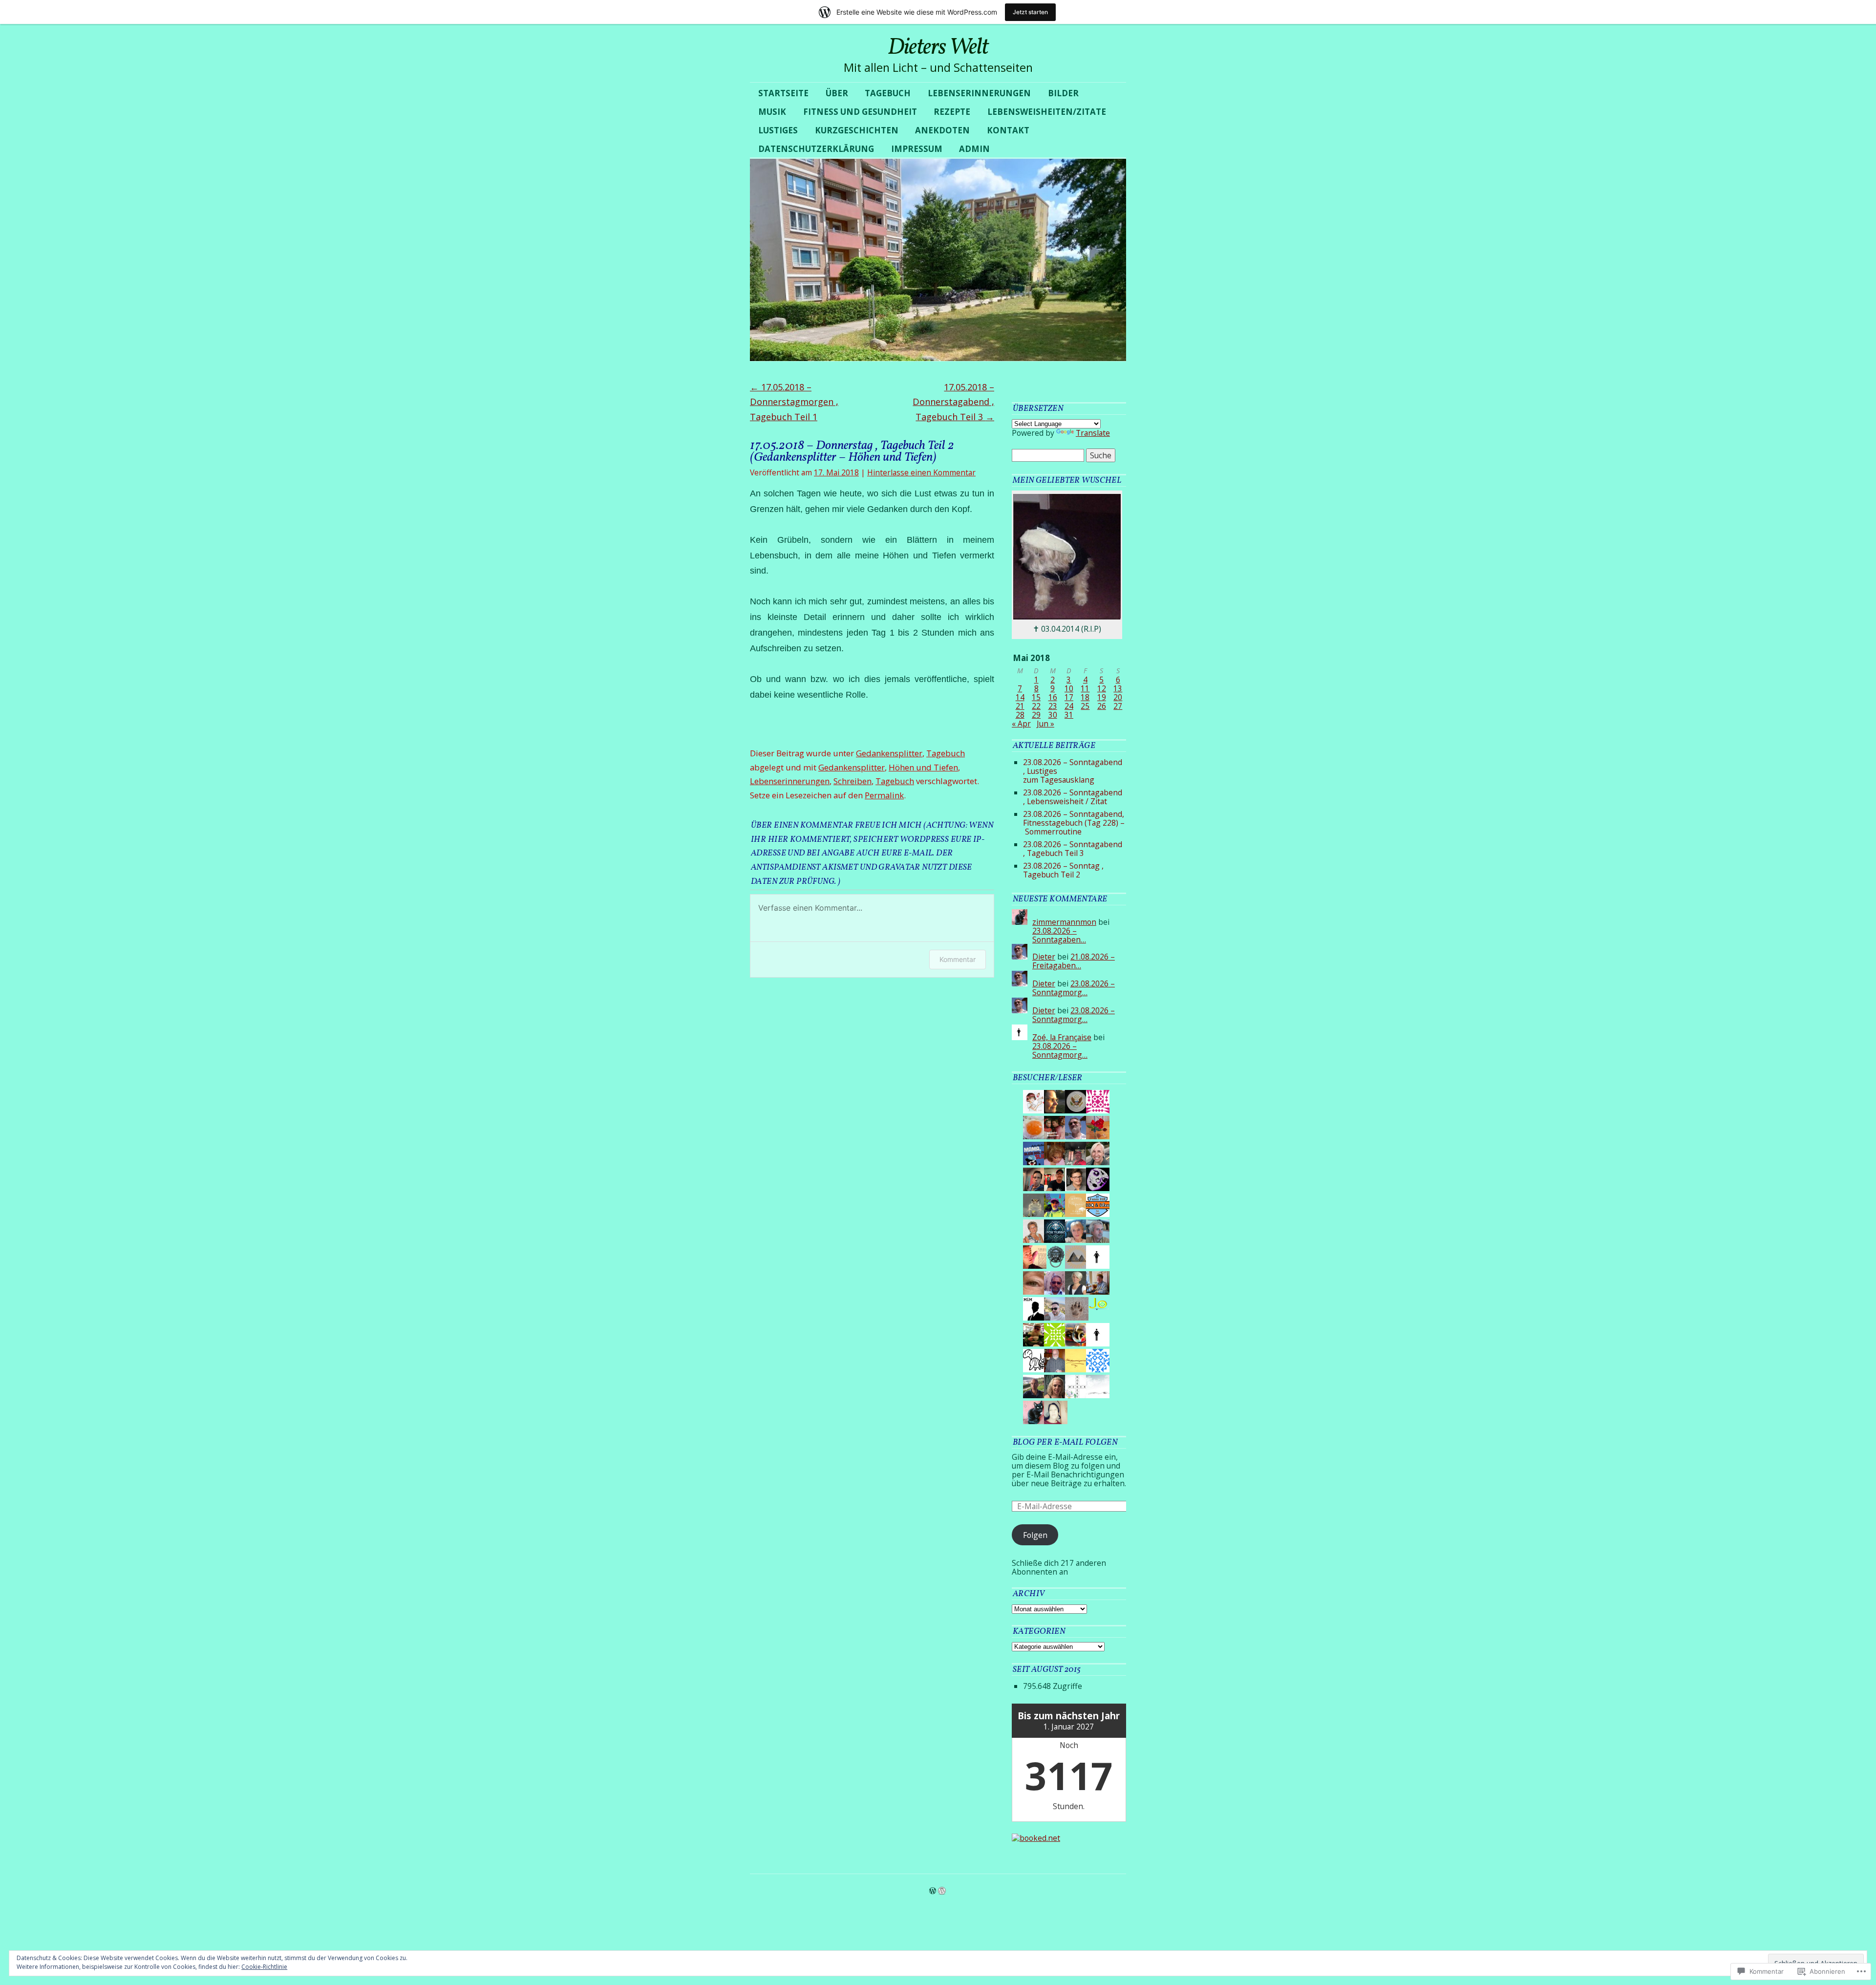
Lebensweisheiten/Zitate (1047, 112)
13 (1118, 688)
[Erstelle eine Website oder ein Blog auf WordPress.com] (933, 1891)
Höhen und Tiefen (923, 767)
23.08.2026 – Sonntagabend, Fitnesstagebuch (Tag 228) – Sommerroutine (1074, 823)
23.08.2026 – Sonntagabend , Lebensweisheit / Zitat (1073, 797)
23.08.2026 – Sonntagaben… (1059, 935)
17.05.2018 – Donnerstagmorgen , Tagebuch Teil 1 (794, 402)
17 (1069, 697)
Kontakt (1008, 130)
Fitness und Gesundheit (860, 112)
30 (1053, 715)
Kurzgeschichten (857, 130)
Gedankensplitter (889, 753)
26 (1102, 706)
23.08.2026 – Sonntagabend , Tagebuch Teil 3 (1073, 849)
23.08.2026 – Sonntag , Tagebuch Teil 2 (1063, 870)
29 (1036, 715)
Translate (1093, 433)
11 (1085, 688)
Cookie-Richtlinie (264, 1967)
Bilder (1063, 93)
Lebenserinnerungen (979, 93)
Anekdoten (942, 130)
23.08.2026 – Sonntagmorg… (1074, 988)
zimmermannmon (1064, 922)
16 (1053, 697)
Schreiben (853, 781)
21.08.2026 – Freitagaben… (1074, 961)
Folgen (1035, 1535)
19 (1102, 697)
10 (1069, 688)
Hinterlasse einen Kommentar (921, 472)
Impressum (917, 149)
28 (1020, 715)
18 (1085, 697)
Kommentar (958, 959)
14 (1020, 697)
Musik (772, 112)
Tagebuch (888, 93)
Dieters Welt (938, 48)
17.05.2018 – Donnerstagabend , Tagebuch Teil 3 (953, 402)
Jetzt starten (1030, 12)
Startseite (783, 93)
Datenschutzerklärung (816, 149)
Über (837, 93)
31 (1069, 715)
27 (1118, 706)
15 (1036, 697)
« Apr (1021, 724)
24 (1069, 706)
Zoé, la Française (1062, 1037)
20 (1118, 697)
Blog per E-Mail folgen (1065, 1442)
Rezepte (952, 112)
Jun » (1045, 724)
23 (1053, 706)
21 (1020, 706)
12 (1102, 688)
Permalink (884, 795)
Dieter (1044, 957)
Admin (974, 149)
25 (1085, 706)
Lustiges (778, 130)
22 (1036, 706)
